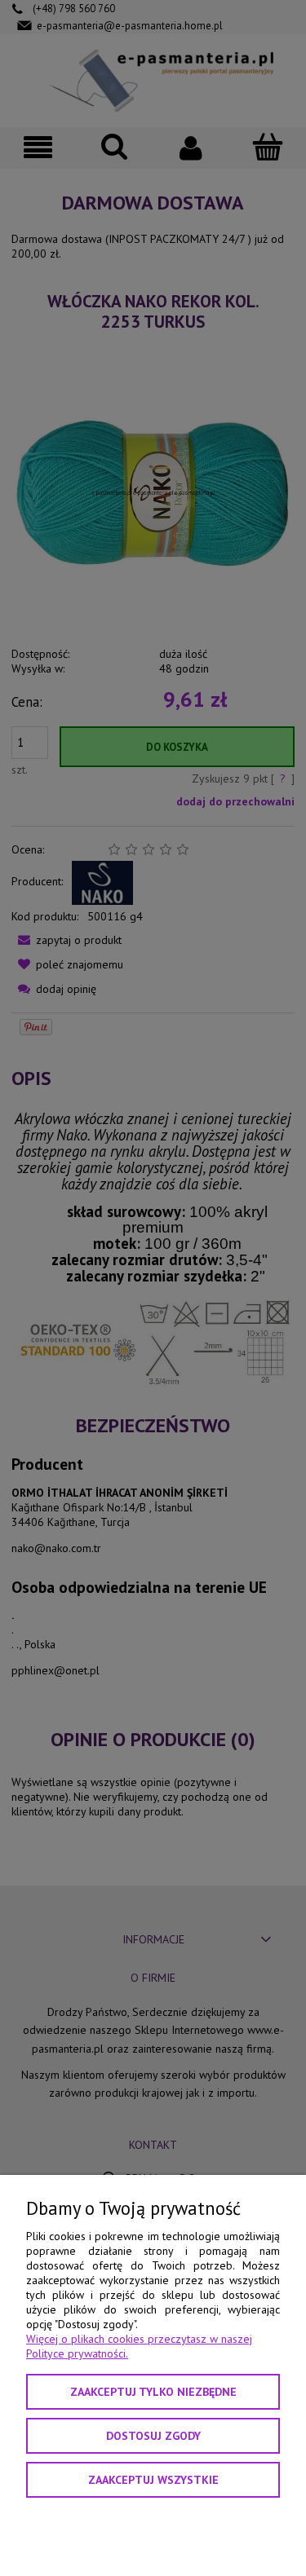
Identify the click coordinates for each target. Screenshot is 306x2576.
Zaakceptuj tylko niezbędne (153, 2392)
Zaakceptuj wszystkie (153, 2480)
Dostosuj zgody (153, 2436)
